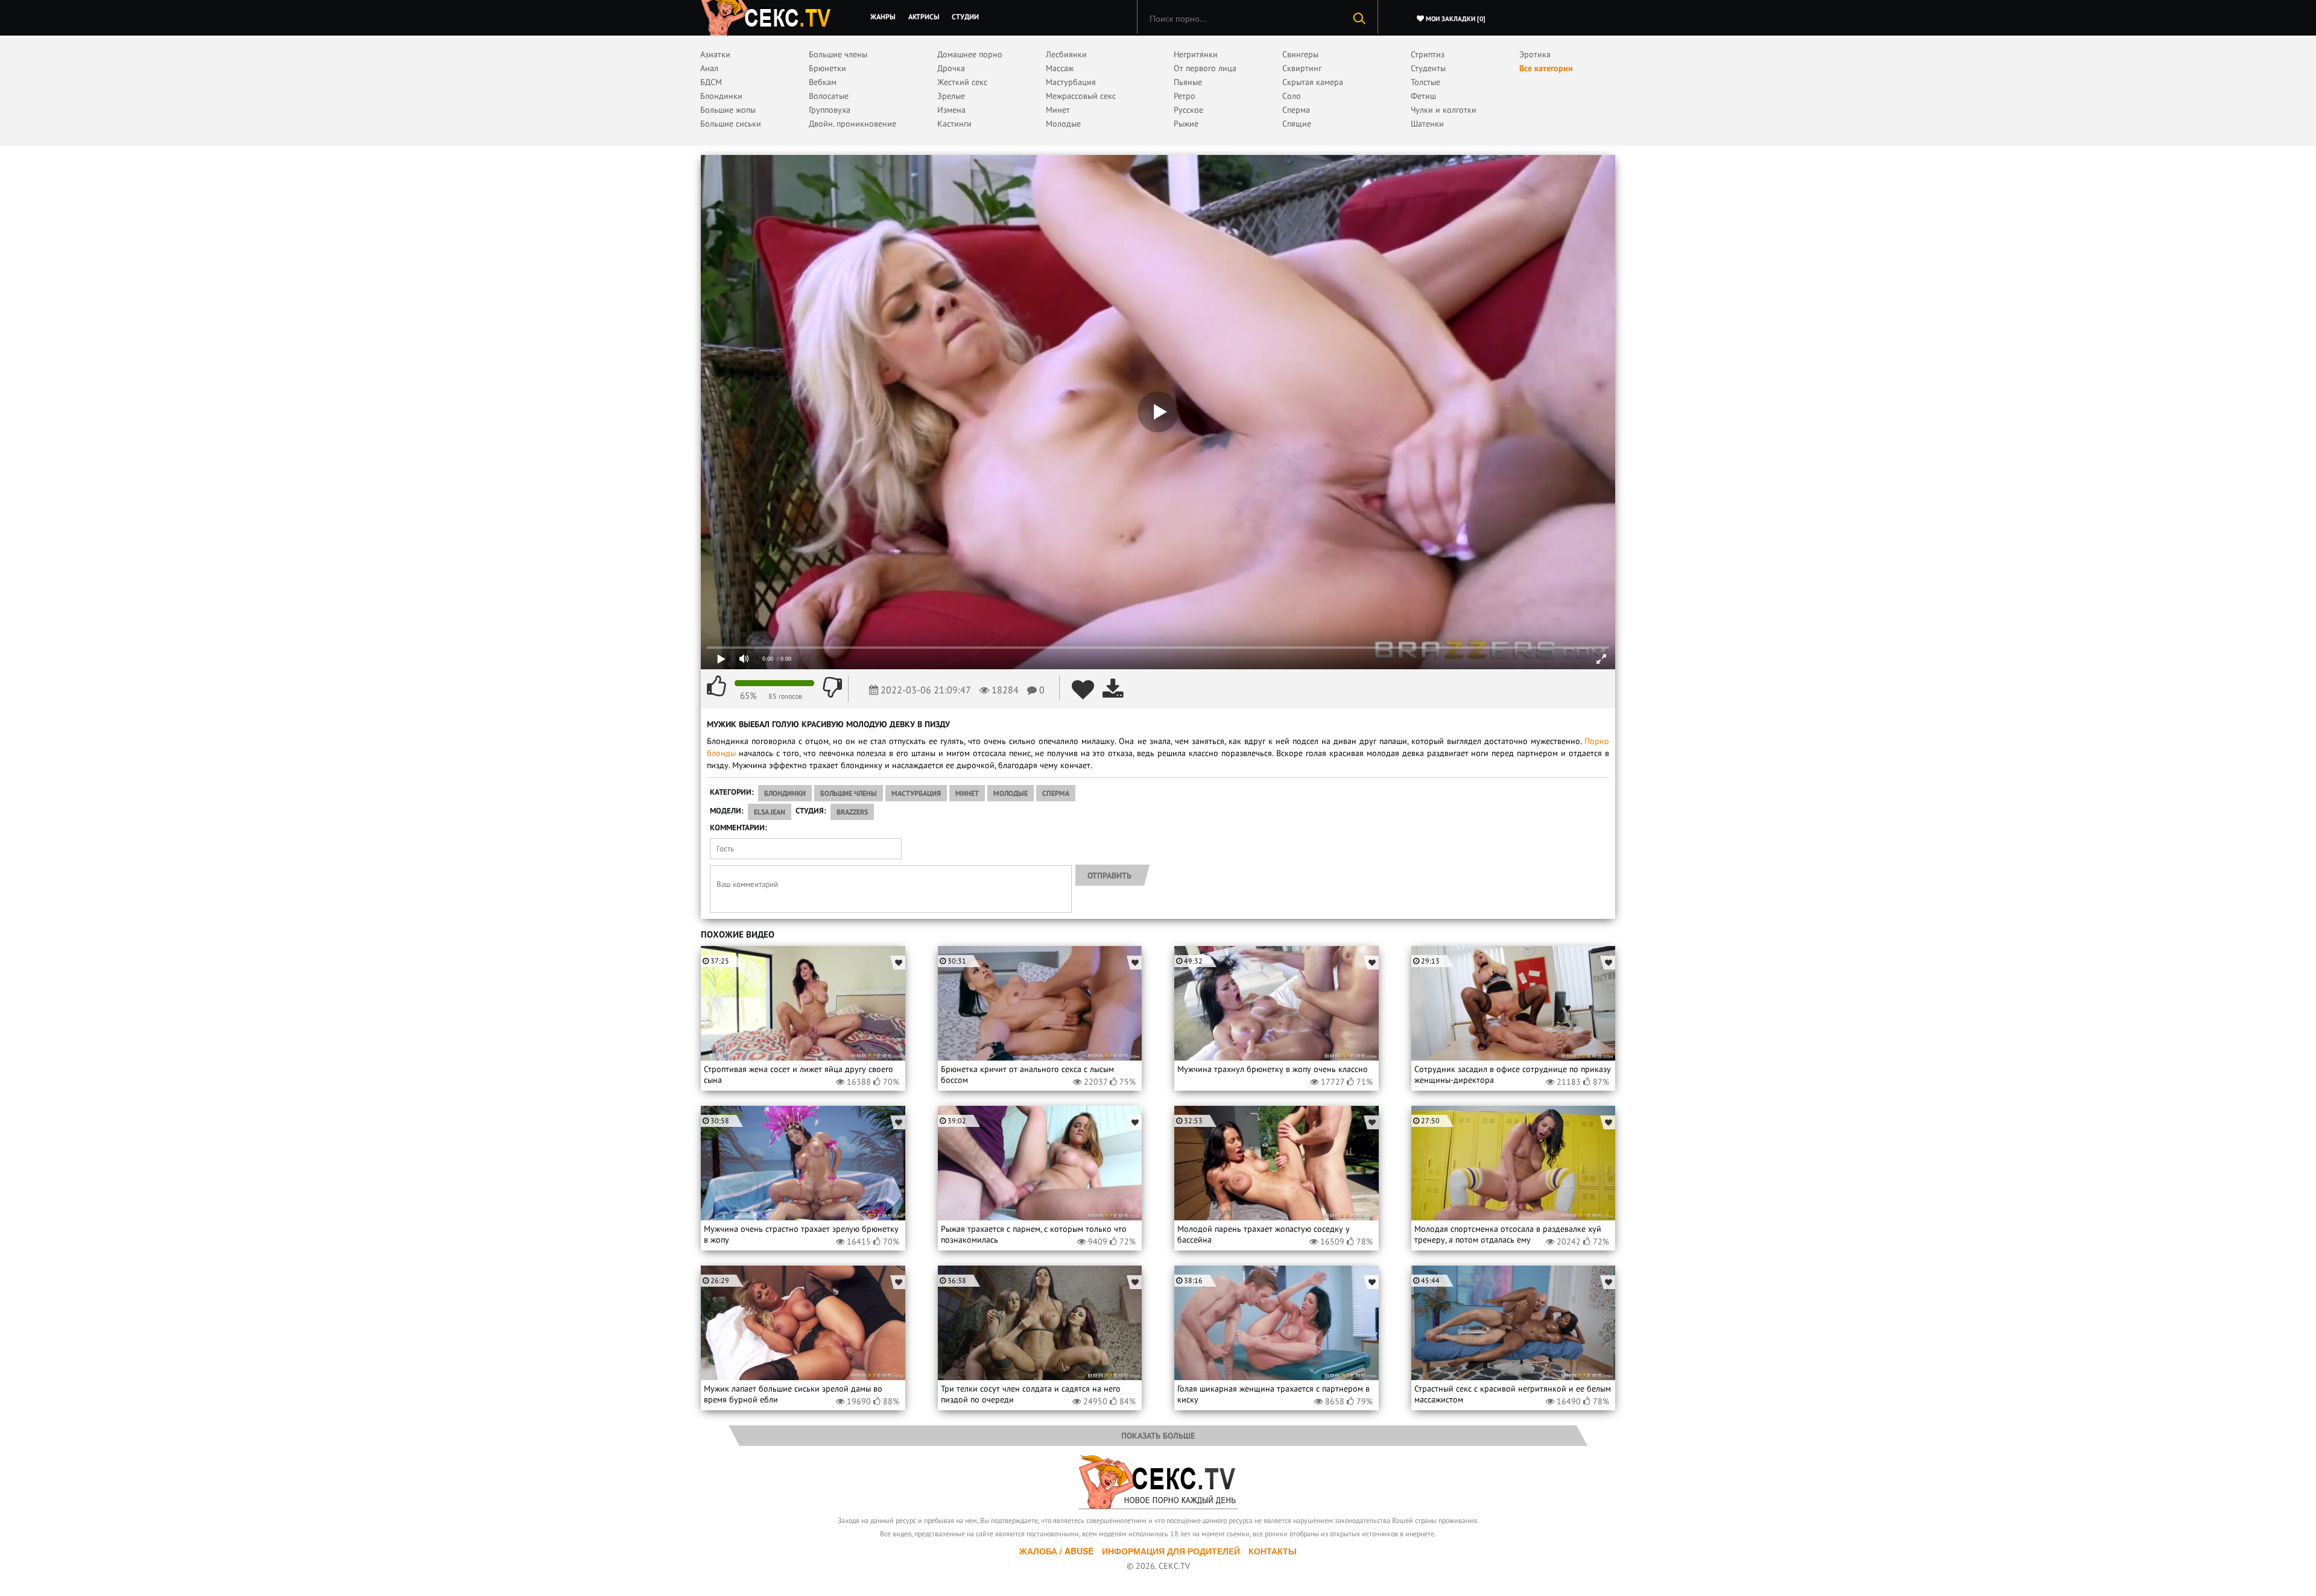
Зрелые (951, 96)
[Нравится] (717, 686)
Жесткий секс (962, 82)
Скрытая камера (1313, 82)
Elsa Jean (770, 812)
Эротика (1535, 54)
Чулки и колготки (1444, 110)
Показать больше (1158, 1436)
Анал (709, 68)
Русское (1188, 110)
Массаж (1060, 68)
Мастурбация (1071, 82)
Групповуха (830, 110)
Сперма (1296, 110)
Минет (1058, 110)
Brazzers (852, 812)
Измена (951, 110)
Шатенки (1427, 124)
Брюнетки (827, 68)
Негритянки (1196, 54)
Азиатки (715, 54)
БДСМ (711, 82)
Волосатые (829, 96)
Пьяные (1188, 82)
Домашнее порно (970, 54)
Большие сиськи (731, 124)
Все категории (1546, 68)
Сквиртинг (1302, 68)
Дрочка (951, 68)
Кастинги (954, 124)
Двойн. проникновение (853, 124)
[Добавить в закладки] (898, 963)
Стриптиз (1428, 54)
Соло (1292, 96)
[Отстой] (832, 686)
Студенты (1428, 68)
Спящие (1297, 124)
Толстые (1425, 82)
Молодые (1063, 124)
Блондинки (721, 96)
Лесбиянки (1066, 54)
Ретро (1185, 96)
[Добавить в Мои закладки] (1083, 689)
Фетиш (1423, 96)
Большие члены (838, 54)
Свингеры (1300, 54)
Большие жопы (728, 110)
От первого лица (1205, 68)
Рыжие (1186, 124)
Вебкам (823, 82)
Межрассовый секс (1081, 96)
